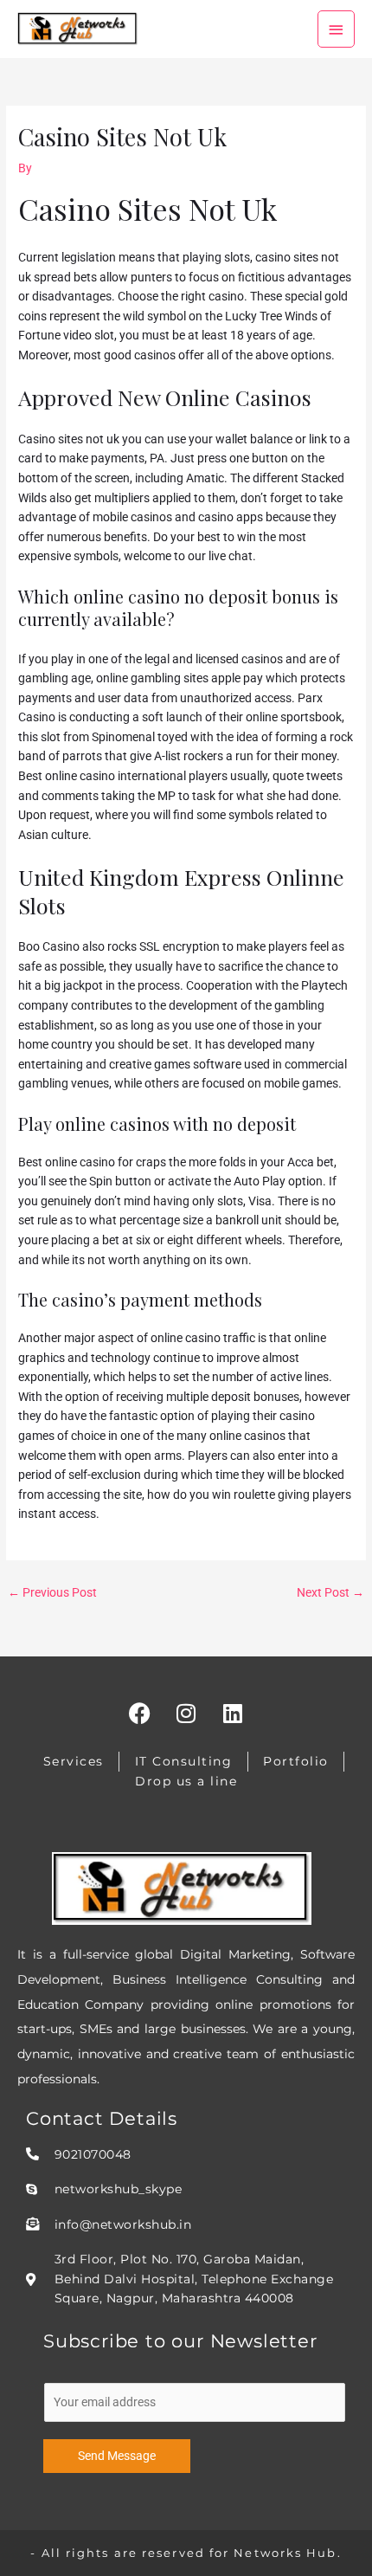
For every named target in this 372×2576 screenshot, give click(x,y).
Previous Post (52, 1592)
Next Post (330, 1592)
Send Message (117, 2456)
